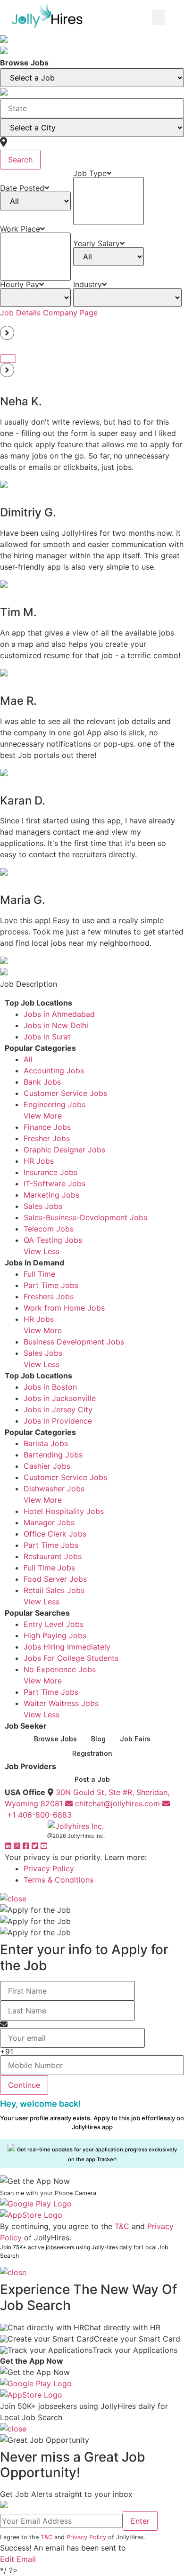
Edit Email (18, 2559)
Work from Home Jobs (64, 1308)
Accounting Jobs (54, 1071)
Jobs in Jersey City (58, 1409)
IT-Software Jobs (54, 1183)
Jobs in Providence (58, 1421)
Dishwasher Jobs (54, 1489)
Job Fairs (135, 1739)
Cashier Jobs (47, 1466)
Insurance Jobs (50, 1172)
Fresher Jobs (47, 1138)
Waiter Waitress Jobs (61, 1703)
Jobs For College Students (71, 1658)
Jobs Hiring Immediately (67, 1647)
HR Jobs (39, 1161)
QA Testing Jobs (53, 1240)
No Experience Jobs (60, 1669)
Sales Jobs (43, 1206)
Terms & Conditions (59, 1880)
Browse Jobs (55, 1739)
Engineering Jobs (54, 1104)
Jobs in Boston (50, 1387)
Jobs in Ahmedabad (59, 1014)
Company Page (70, 313)
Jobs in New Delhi (56, 1025)
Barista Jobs (46, 1443)
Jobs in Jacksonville (60, 1398)
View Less (42, 1251)
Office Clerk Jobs (55, 1534)
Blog (98, 1739)
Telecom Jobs (49, 1229)
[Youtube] (44, 1846)
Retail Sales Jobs (54, 1590)
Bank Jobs (42, 1082)
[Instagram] (18, 1846)
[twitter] (36, 1846)
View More (43, 1116)
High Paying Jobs (55, 1635)
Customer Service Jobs (65, 1093)
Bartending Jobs (53, 1455)
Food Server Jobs (55, 1579)
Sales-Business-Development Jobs (85, 1217)
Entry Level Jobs (54, 1624)
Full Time (39, 1274)
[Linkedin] (9, 1846)
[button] (159, 17)
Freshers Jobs (49, 1296)
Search (20, 160)
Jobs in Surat (47, 1037)
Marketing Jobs (51, 1195)
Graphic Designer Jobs (64, 1150)
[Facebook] (27, 1846)
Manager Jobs (49, 1522)
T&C (122, 2226)
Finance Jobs (47, 1127)
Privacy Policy (49, 1868)
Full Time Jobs (49, 1568)
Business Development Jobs (74, 1342)
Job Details (20, 313)
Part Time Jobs (51, 1285)
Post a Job (92, 1779)
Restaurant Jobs (53, 1556)
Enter (140, 2521)
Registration (92, 1753)
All (28, 1059)
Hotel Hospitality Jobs (64, 1511)
